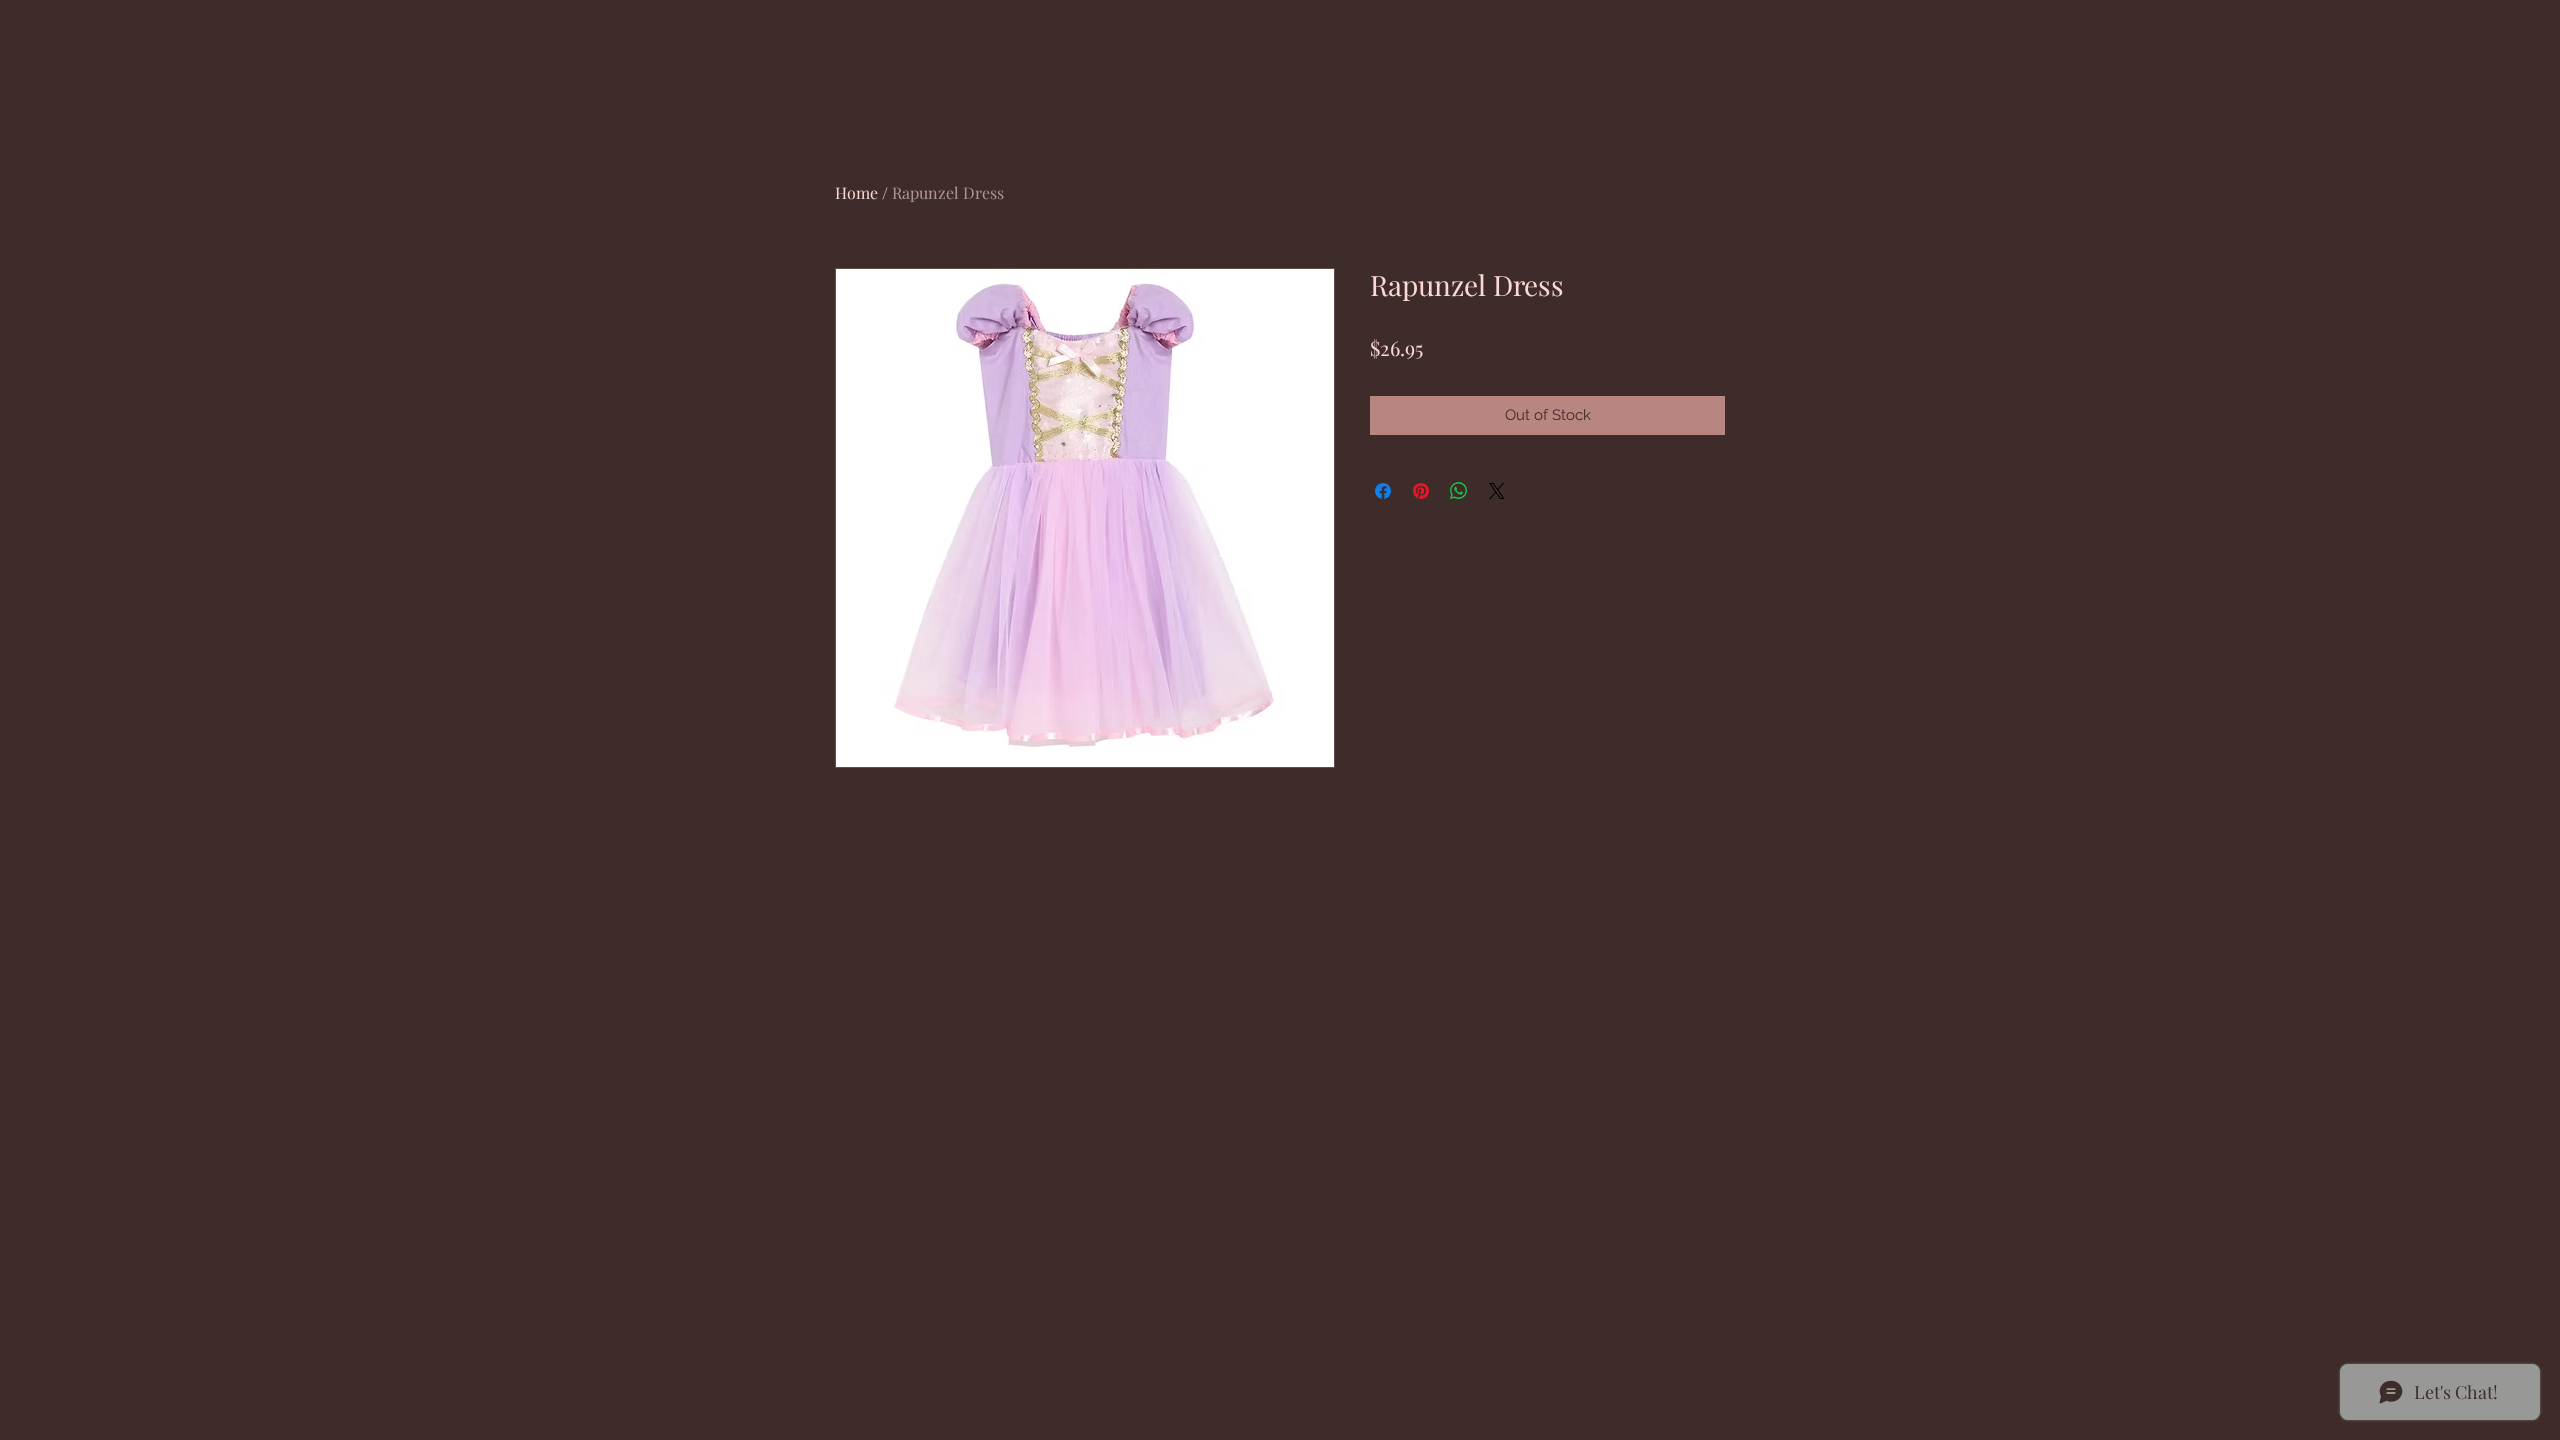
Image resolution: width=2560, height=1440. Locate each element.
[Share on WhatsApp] (1459, 491)
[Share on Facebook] (1383, 491)
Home (856, 192)
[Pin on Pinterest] (1421, 491)
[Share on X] (1497, 491)
